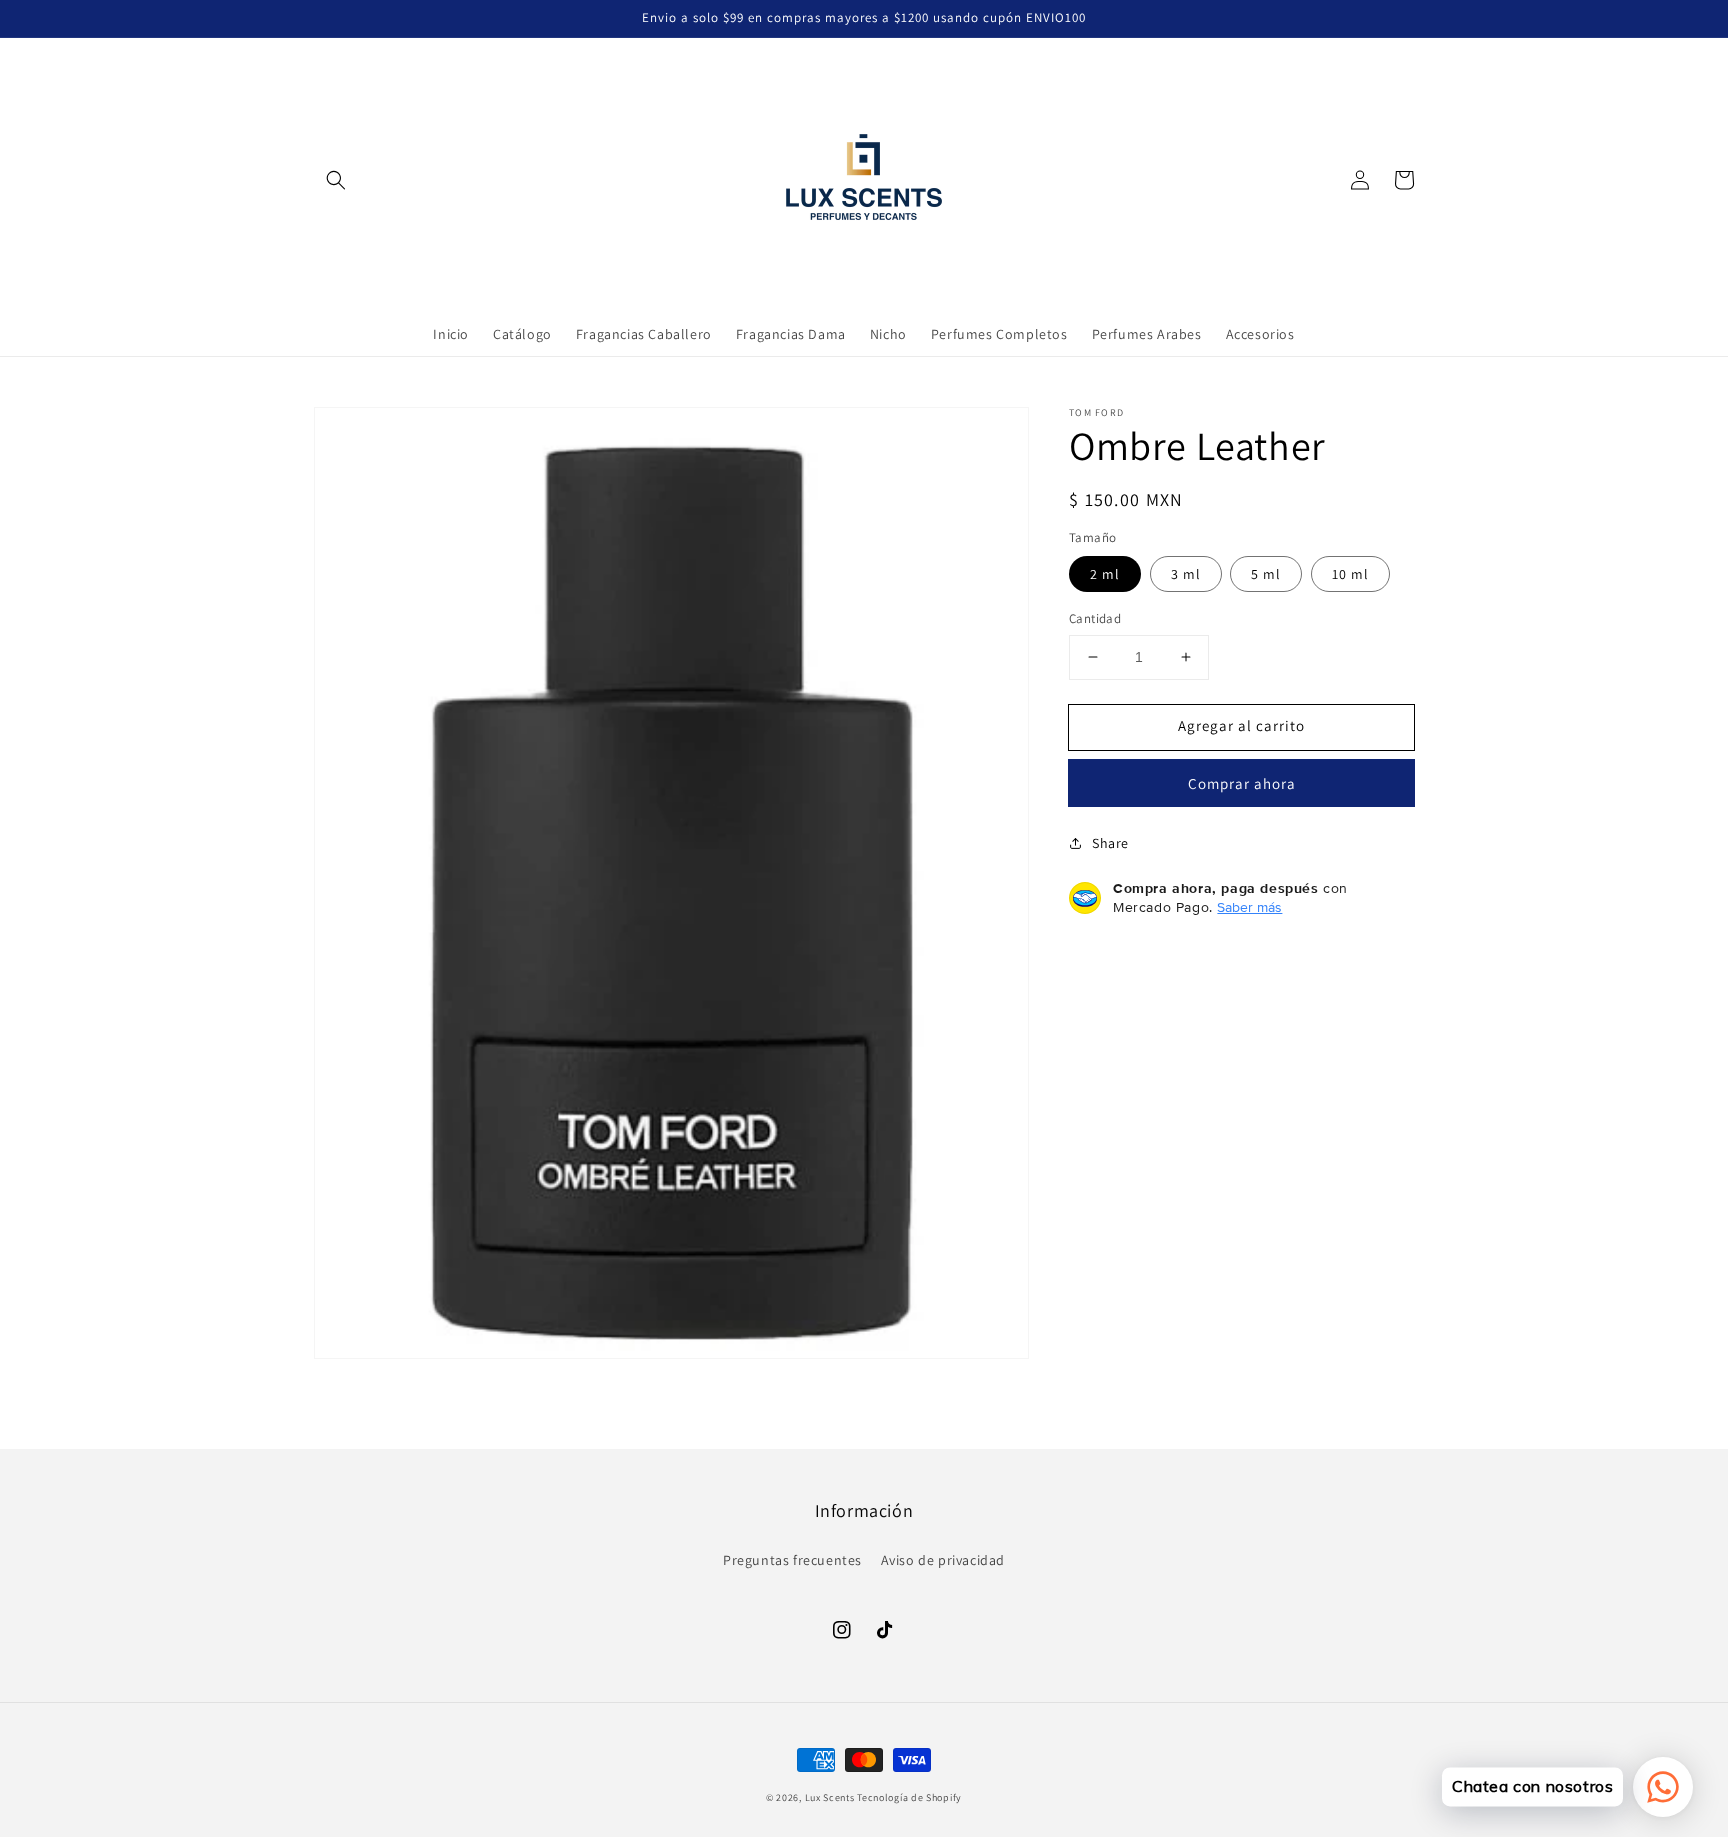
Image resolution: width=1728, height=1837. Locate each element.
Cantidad (1095, 618)
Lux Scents (830, 1797)
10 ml (1350, 574)
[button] (336, 180)
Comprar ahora (1242, 783)
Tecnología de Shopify (909, 1797)
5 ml (1266, 574)
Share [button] (1110, 843)
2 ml (1105, 574)
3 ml (1186, 574)
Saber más (1249, 907)
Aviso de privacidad (943, 1560)
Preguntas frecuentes (792, 1560)
